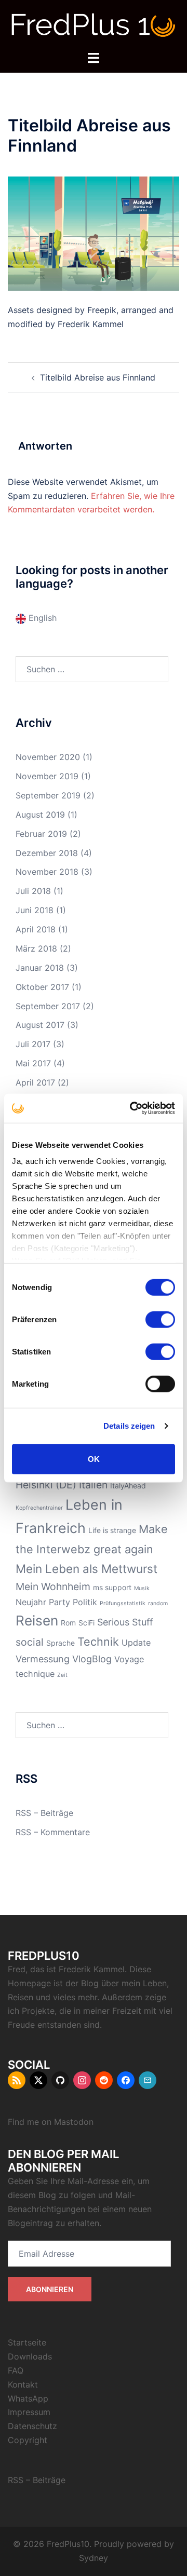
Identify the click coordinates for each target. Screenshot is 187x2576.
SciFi (86, 1623)
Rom (68, 1623)
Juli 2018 (33, 891)
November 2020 (48, 757)
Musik (142, 1588)
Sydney (94, 2558)
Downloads (30, 2356)
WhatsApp (28, 2398)
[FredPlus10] (94, 24)
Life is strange (112, 1530)
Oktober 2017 (42, 987)
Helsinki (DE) (46, 1485)
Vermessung (43, 1659)
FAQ (16, 2370)
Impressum (29, 2412)
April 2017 (35, 1082)
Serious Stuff (125, 1622)
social (30, 1642)
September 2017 (48, 1006)
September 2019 (48, 795)
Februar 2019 (41, 834)
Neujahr (31, 1602)
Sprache (61, 1643)
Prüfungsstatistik (123, 1603)
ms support (112, 1587)
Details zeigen (129, 1426)
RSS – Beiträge (44, 1813)
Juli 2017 (33, 1044)
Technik (98, 1642)
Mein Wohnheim (53, 1587)
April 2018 (36, 929)
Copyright (28, 2440)
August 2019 (40, 815)
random (158, 1603)
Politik (85, 1602)
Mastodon (74, 2122)
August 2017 (40, 1025)
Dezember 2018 (47, 853)
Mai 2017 (33, 1063)
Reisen (37, 1621)
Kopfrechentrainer (39, 1508)
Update (136, 1643)
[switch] (160, 1319)
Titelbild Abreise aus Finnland (98, 377)
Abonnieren (50, 2289)
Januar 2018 (40, 968)
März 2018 (36, 948)
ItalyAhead (128, 1486)
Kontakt (23, 2384)
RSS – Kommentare (53, 1832)
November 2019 (47, 776)
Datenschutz (32, 2426)
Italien (93, 1485)
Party (59, 1602)
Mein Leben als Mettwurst (86, 1569)
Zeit (62, 1675)
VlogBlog (92, 1659)
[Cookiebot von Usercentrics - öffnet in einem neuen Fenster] (132, 1108)
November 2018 (47, 872)
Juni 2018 (35, 910)
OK (94, 1459)
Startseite (27, 2342)
